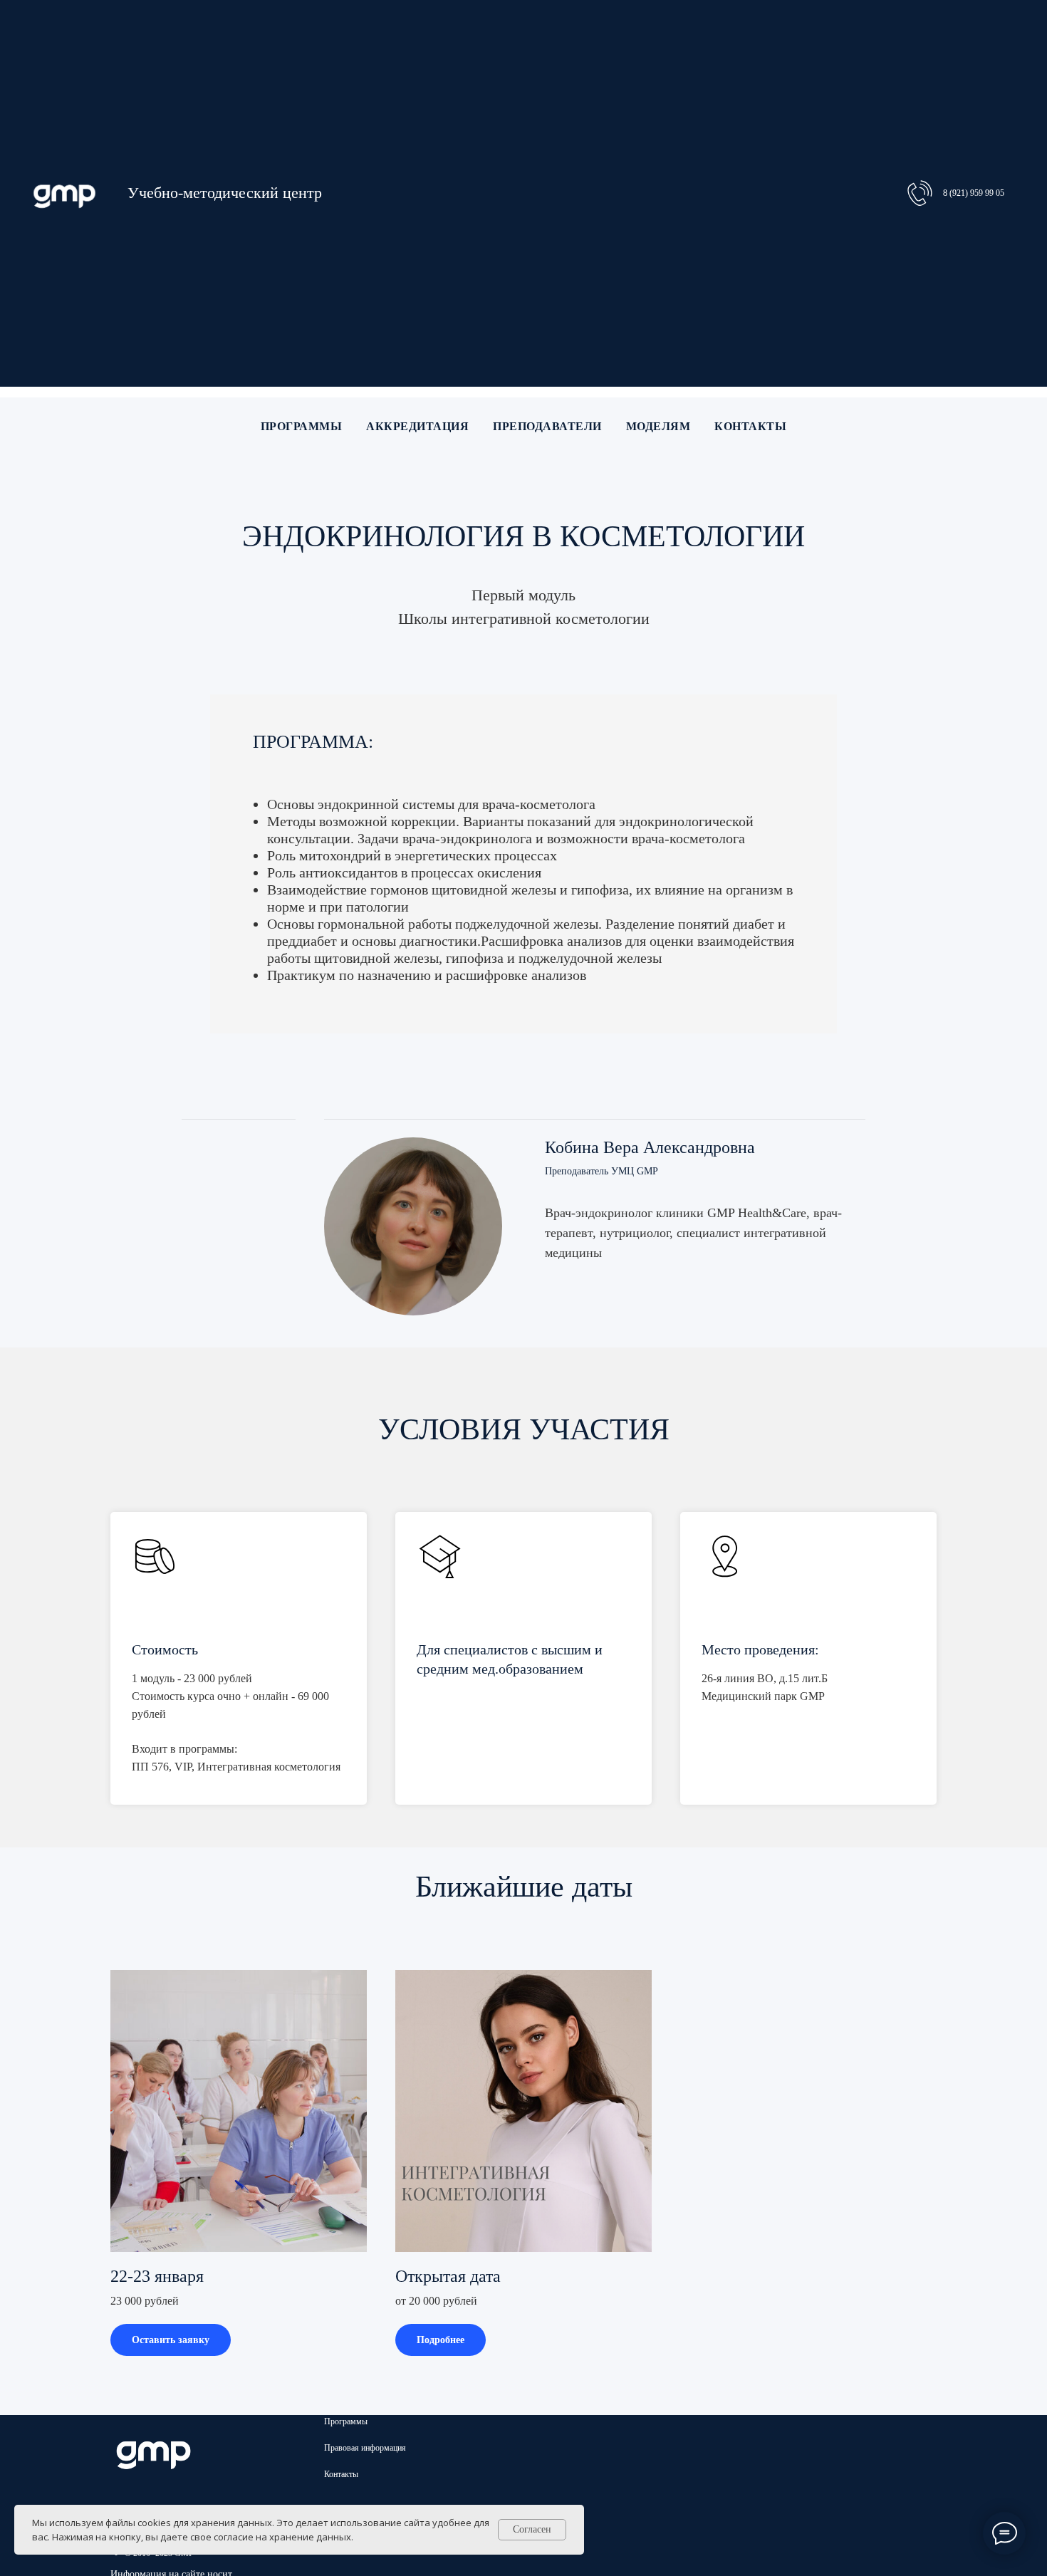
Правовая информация (365, 2448)
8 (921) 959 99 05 (974, 193)
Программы (346, 2421)
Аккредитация (417, 426)
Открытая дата (448, 2276)
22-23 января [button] (157, 2276)
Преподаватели (547, 426)
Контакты (750, 426)
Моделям (658, 426)
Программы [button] (302, 426)
